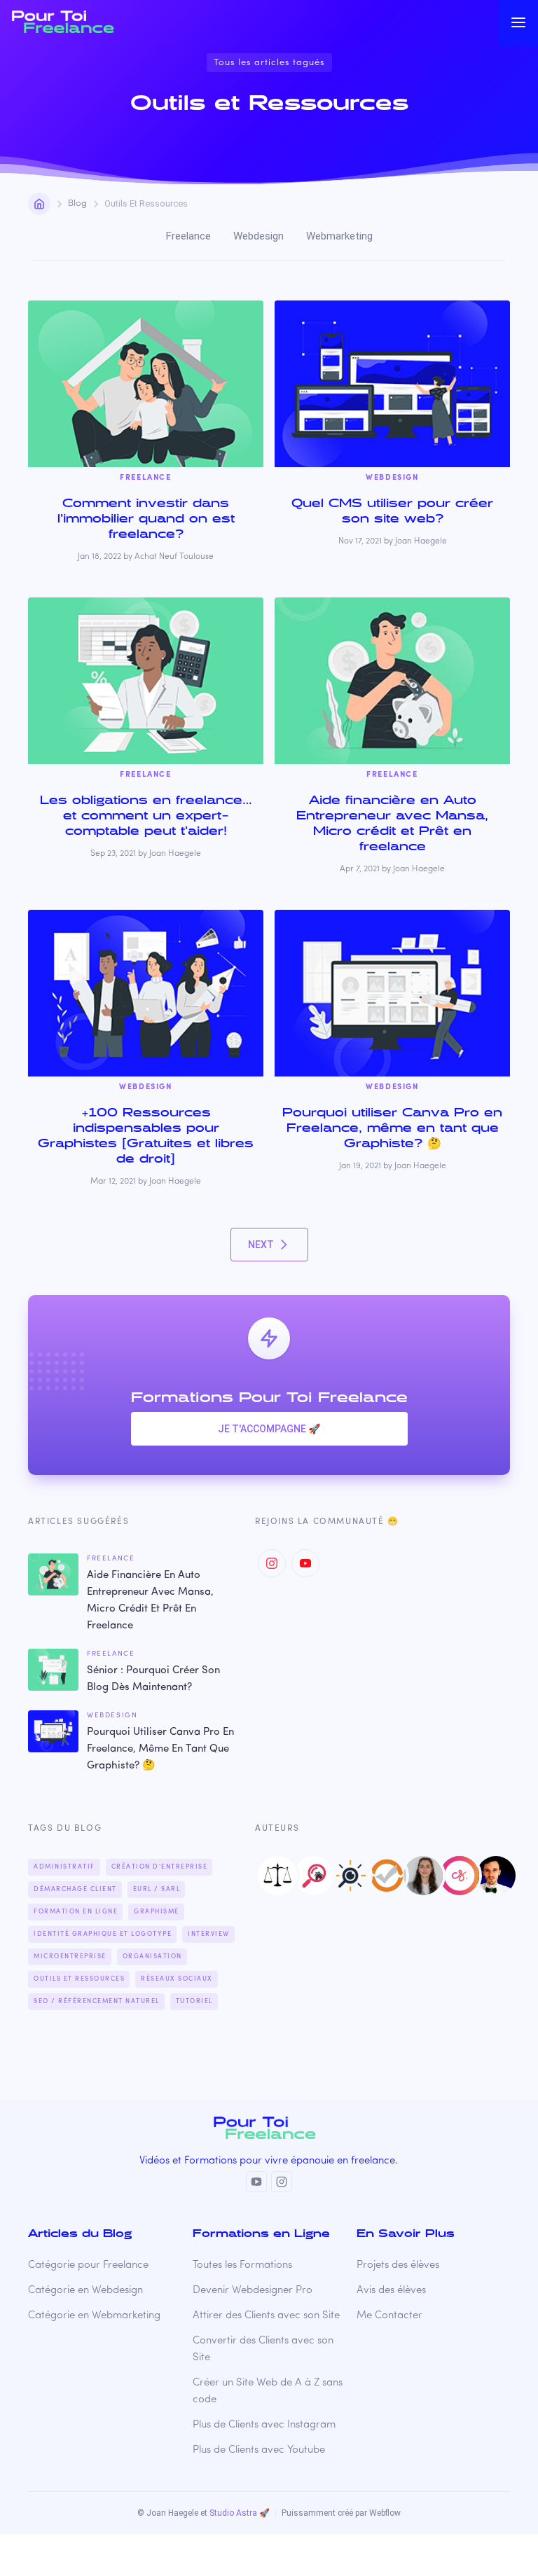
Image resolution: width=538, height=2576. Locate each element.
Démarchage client (75, 1889)
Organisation (152, 1957)
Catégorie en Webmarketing (94, 2316)
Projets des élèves (398, 2265)
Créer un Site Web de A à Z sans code (268, 2391)
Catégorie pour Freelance (88, 2265)
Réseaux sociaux (177, 1979)
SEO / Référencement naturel (97, 2001)
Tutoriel (194, 2001)
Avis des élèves (391, 2291)
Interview (209, 1934)
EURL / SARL (157, 1889)
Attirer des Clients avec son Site (266, 2316)
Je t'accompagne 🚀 (269, 1429)
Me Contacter (389, 2316)
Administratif (64, 1867)
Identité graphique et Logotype (103, 1934)
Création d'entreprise (160, 1867)
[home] (76, 22)
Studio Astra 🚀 (240, 2513)
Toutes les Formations (242, 2265)
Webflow (385, 2513)
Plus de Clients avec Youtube (259, 2450)
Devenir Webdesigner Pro (253, 2291)
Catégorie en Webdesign (85, 2291)
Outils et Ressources (79, 1979)
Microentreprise (70, 1957)
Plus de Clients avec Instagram (264, 2425)
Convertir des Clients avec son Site (263, 2349)
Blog (77, 203)
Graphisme (157, 1912)
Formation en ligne (76, 1912)
